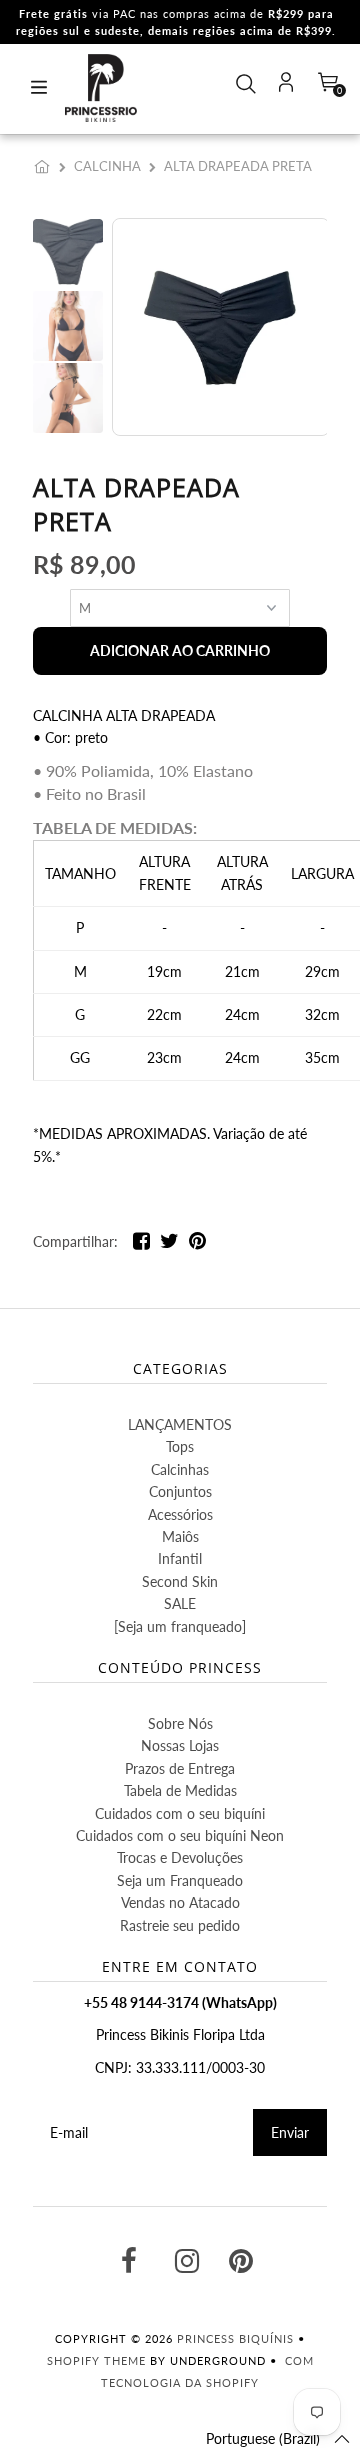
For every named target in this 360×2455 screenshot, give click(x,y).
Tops (180, 1446)
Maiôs (180, 1536)
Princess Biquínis (235, 2338)
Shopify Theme (96, 2360)
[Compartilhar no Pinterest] (197, 1244)
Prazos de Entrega (180, 1768)
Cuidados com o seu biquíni (180, 1813)
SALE (180, 1603)
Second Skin (180, 1581)
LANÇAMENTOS (180, 1424)
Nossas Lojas (180, 1745)
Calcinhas (180, 1469)
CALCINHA (107, 166)
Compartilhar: (75, 1241)
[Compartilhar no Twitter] (169, 1244)
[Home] (46, 166)
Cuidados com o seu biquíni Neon (180, 1835)
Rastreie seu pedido (180, 1925)
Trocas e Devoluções (180, 1857)
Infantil (180, 1558)
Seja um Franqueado (180, 1880)
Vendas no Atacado (180, 1902)
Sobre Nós (180, 1723)
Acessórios (180, 1514)
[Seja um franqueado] (180, 1626)
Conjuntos (180, 1491)
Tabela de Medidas (180, 1790)
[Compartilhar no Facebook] (141, 1244)
